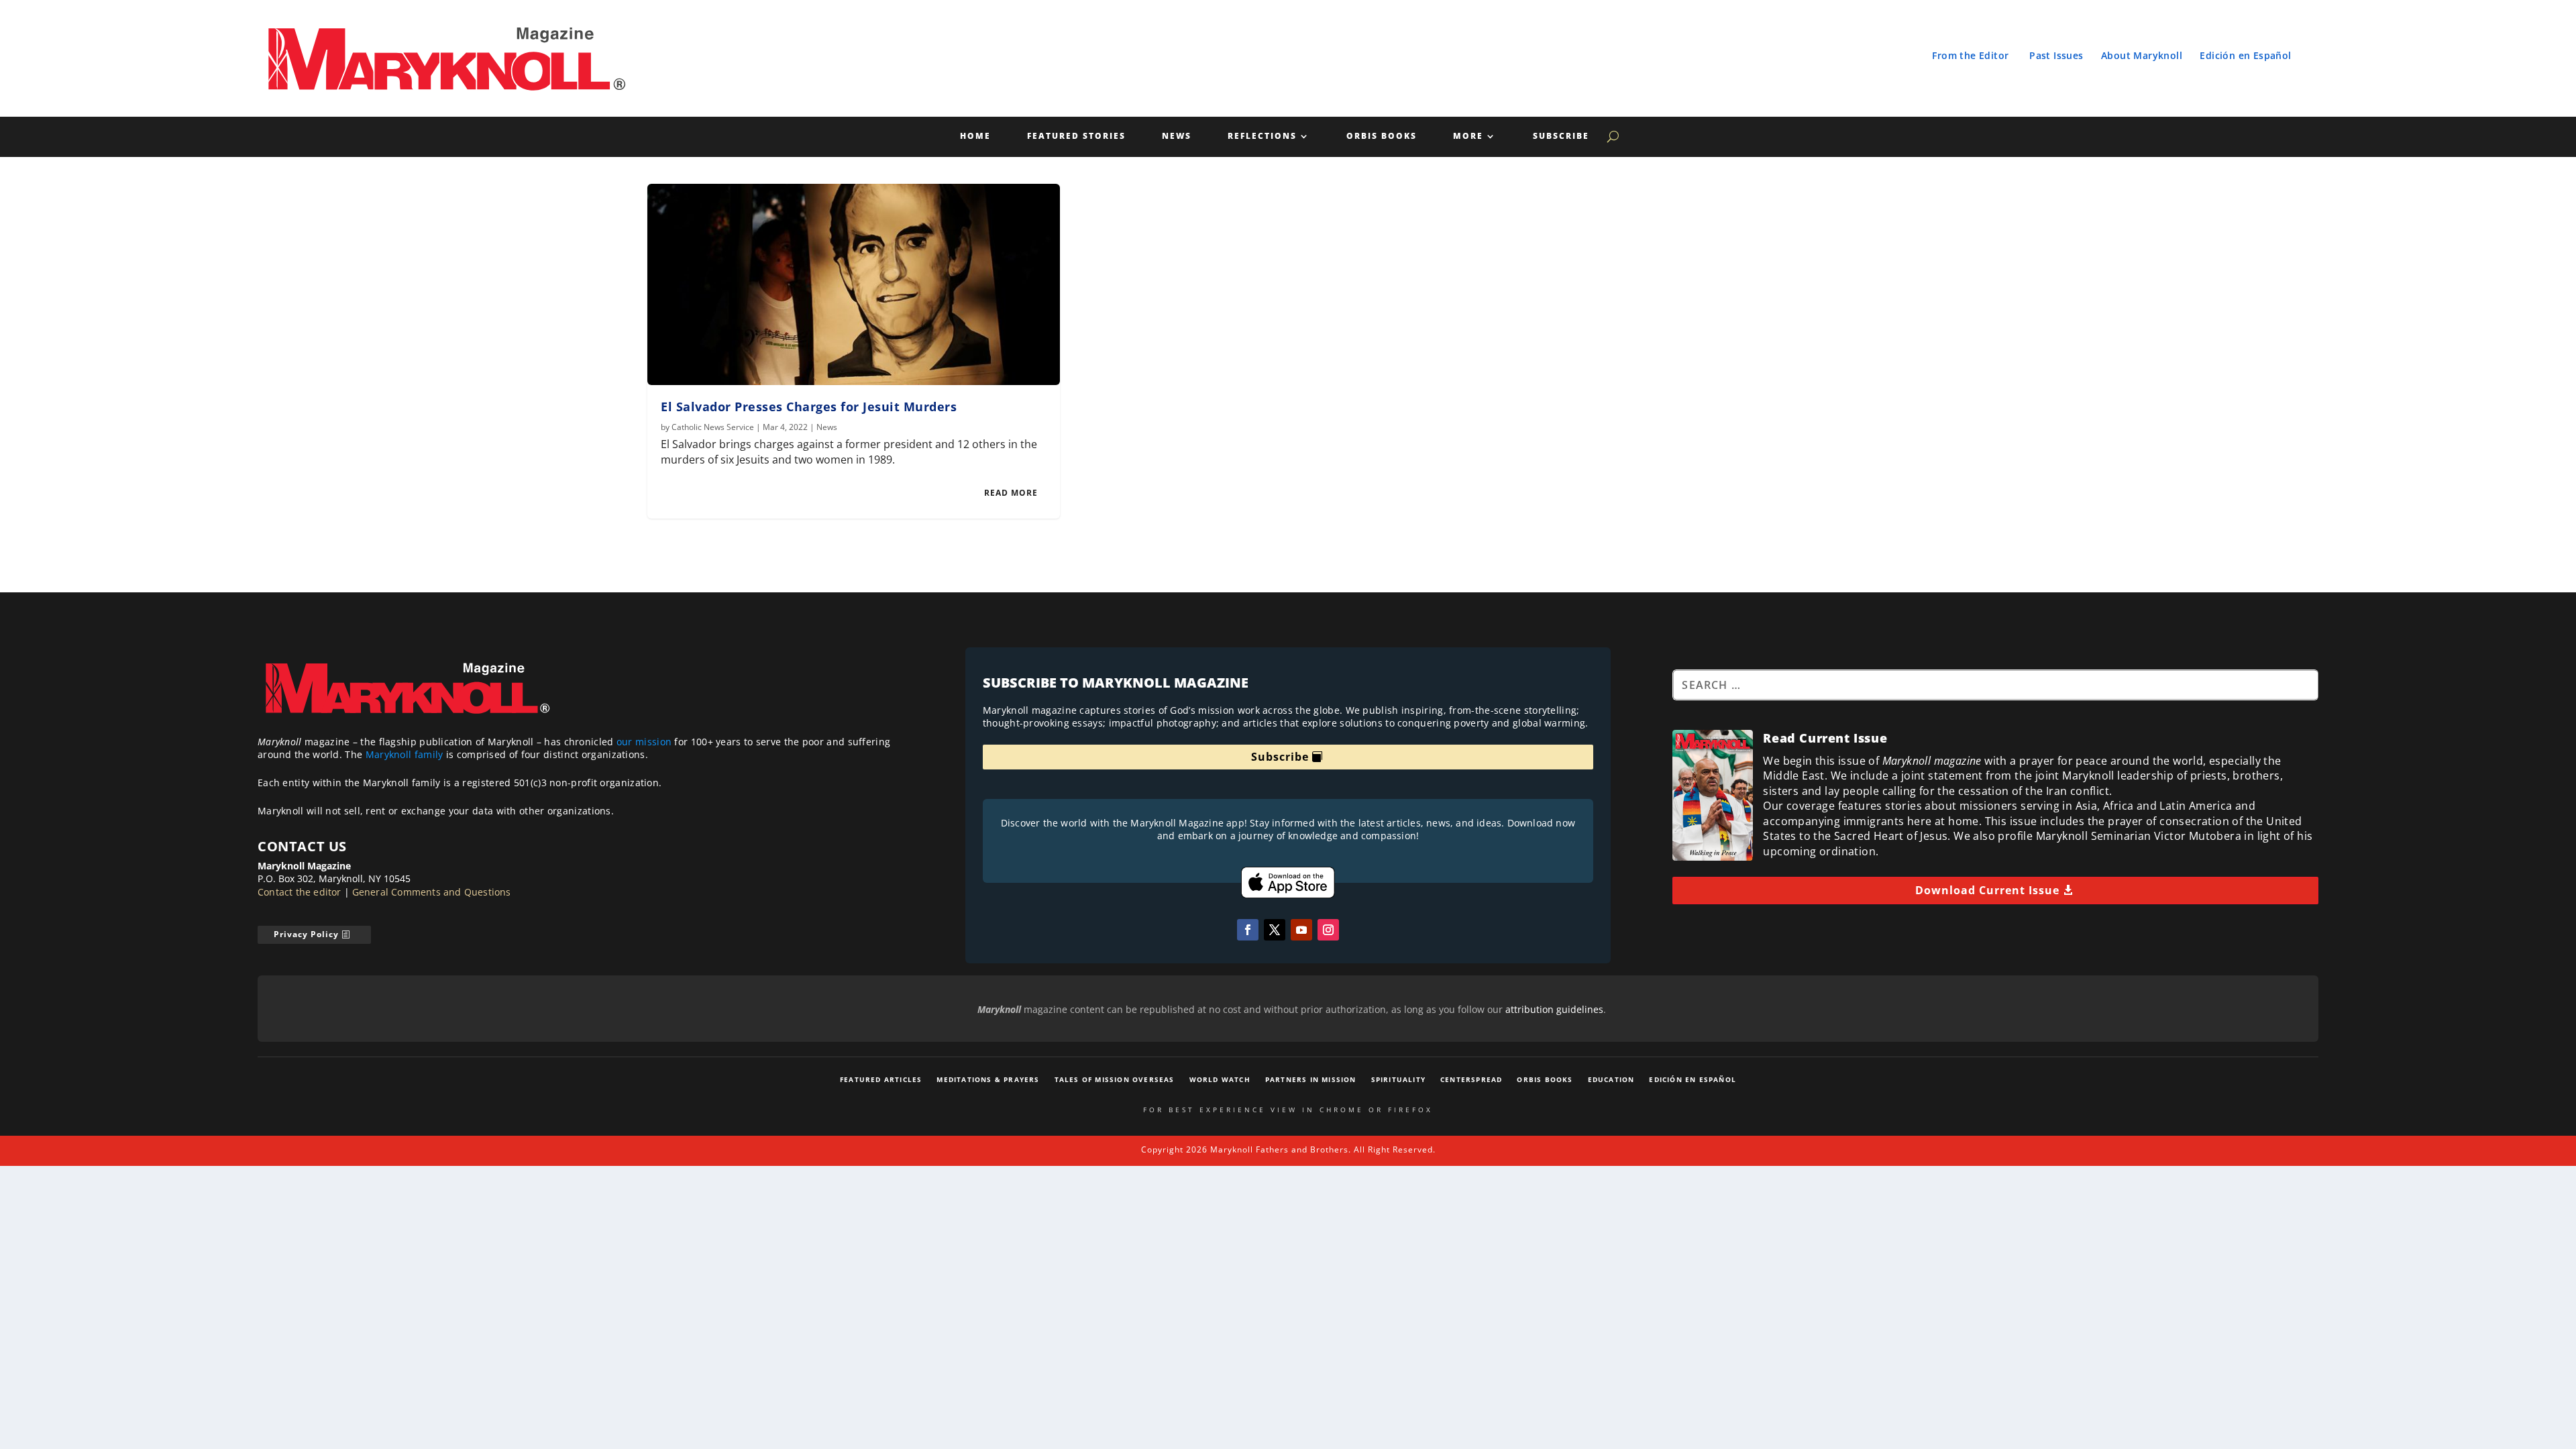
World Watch (1220, 1079)
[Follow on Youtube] (1301, 930)
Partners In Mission (1311, 1079)
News (1177, 137)
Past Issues (2056, 55)
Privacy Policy (306, 934)
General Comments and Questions (432, 892)
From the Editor (1970, 55)
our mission (644, 742)
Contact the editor (300, 892)
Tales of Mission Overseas (1115, 1079)
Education (1611, 1079)
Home (975, 137)
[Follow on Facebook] (1248, 930)
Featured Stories (1076, 137)
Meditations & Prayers (988, 1079)
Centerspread (1471, 1079)
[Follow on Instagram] (1328, 930)
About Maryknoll (2142, 55)
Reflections (1262, 137)
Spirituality (1398, 1079)
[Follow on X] (1275, 930)
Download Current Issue (1987, 890)
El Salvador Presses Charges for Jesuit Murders (809, 407)
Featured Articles (881, 1079)
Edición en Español (2245, 55)
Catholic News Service (713, 427)
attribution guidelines (1554, 1009)
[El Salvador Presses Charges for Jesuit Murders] (854, 284)
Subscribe (1561, 137)
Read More (1011, 493)
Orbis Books (1382, 137)
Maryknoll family (405, 754)
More (1468, 137)
